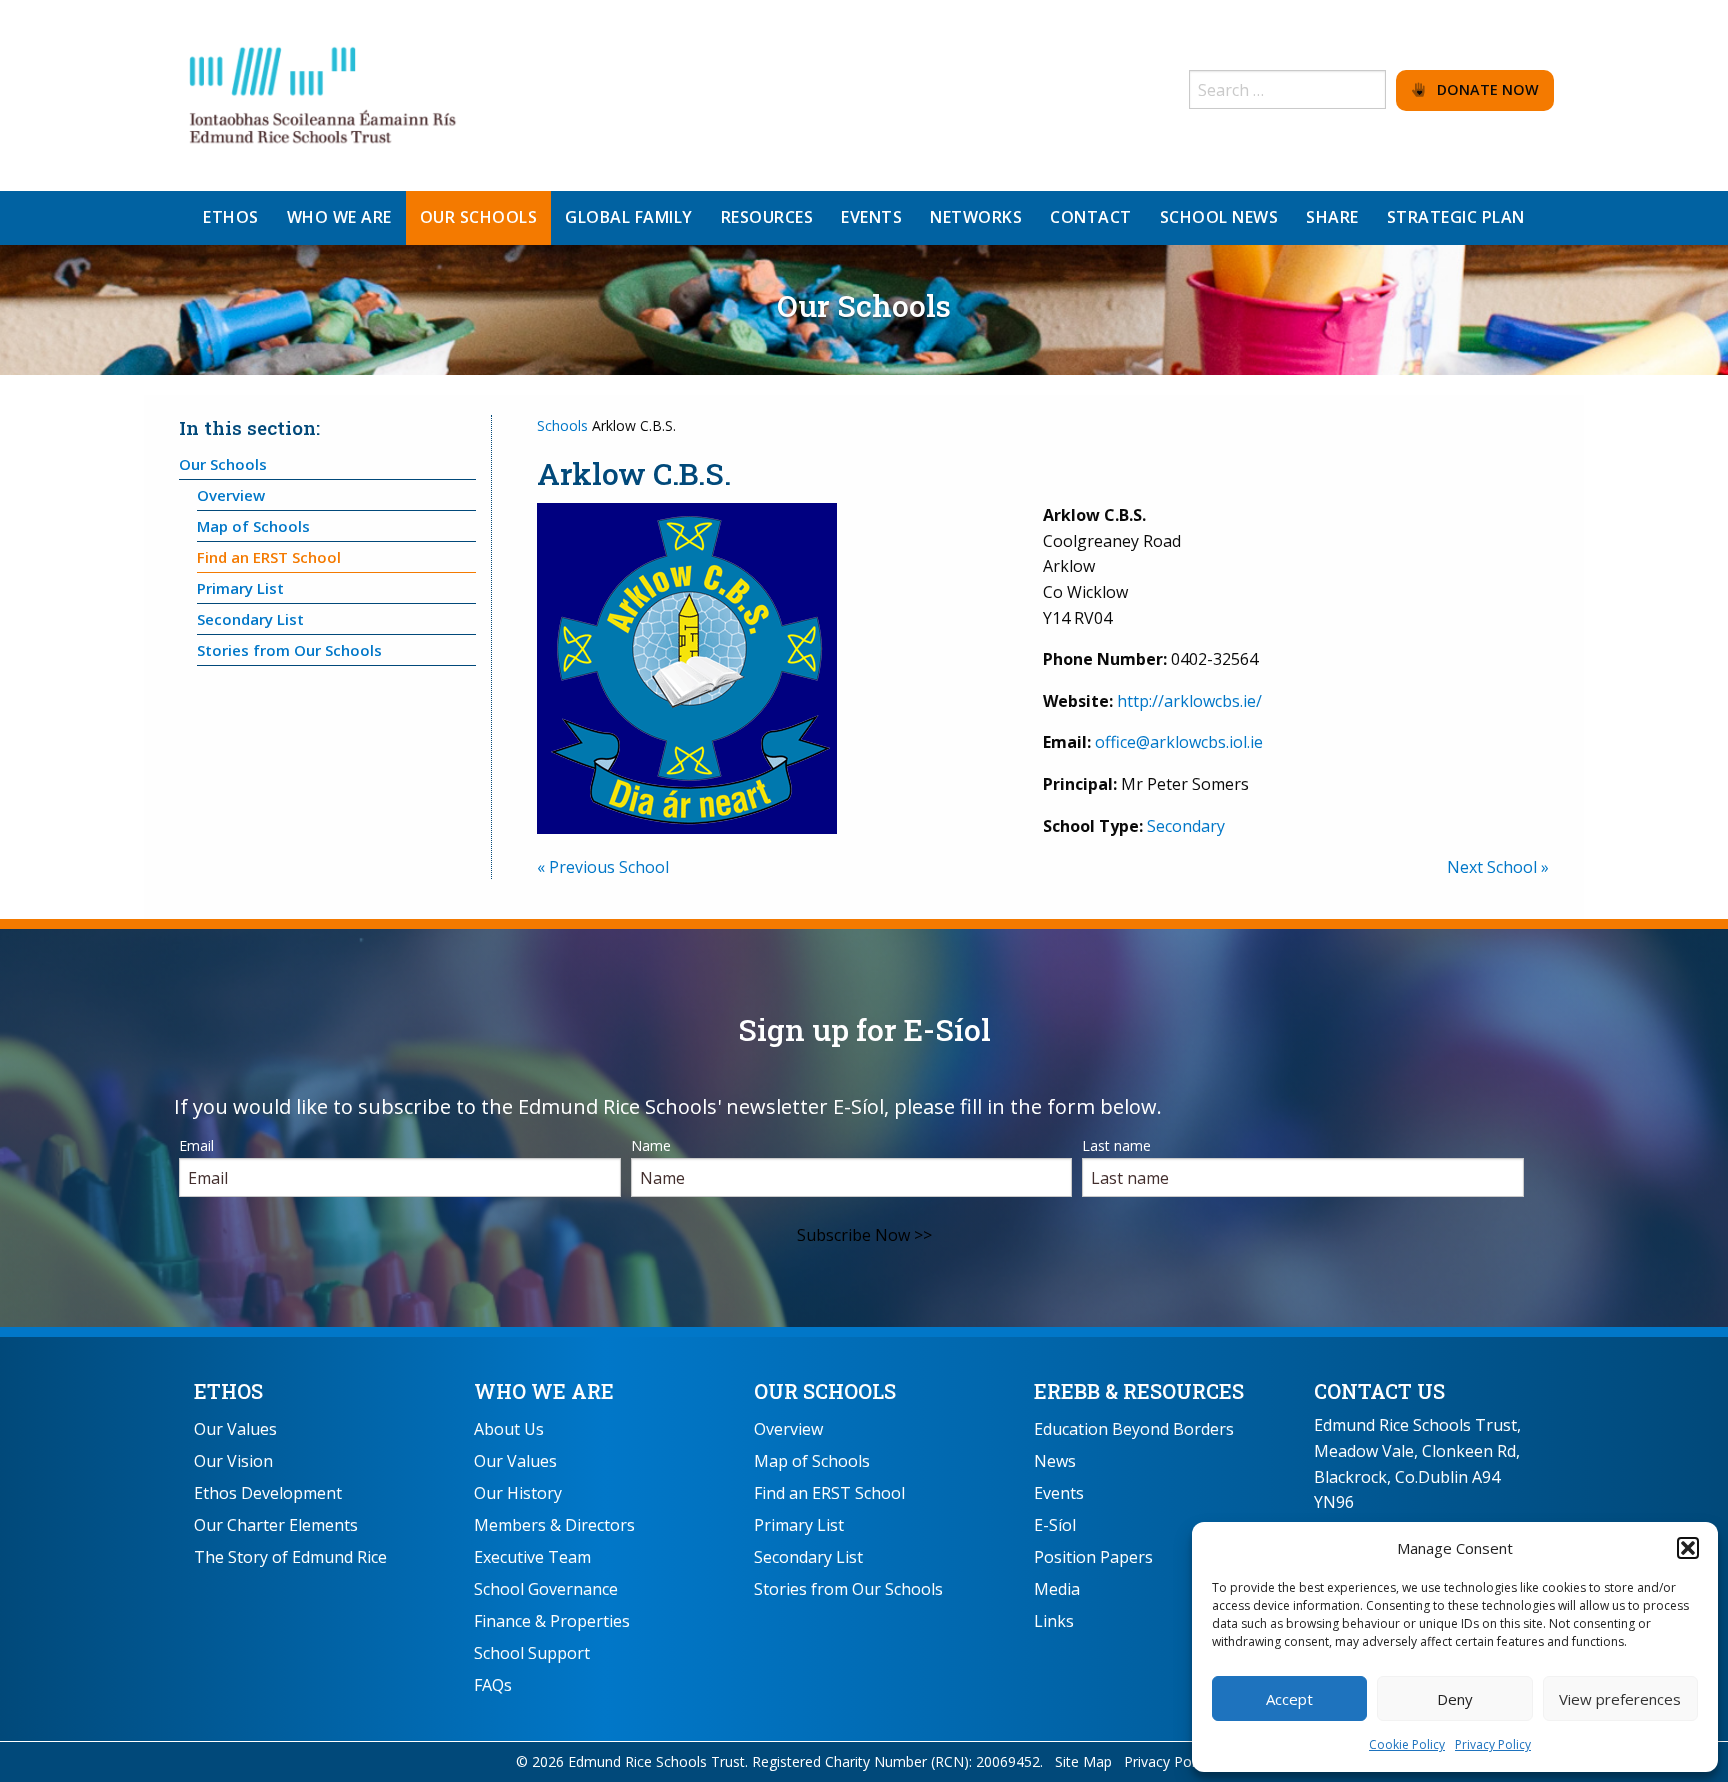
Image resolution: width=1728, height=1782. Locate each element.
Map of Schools (253, 526)
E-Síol (1055, 1525)
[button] (1688, 1548)
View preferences (1620, 1699)
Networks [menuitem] (976, 217)
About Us (509, 1429)
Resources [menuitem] (767, 217)
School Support (532, 1653)
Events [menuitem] (871, 217)
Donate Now (1482, 89)
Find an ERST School (269, 557)
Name (651, 1145)
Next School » (1498, 867)
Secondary (1186, 826)
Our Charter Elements (276, 1525)
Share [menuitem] (1332, 217)
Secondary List (250, 619)
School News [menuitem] (1219, 217)
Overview (231, 495)
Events (1059, 1493)
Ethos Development (268, 1493)
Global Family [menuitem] (629, 217)
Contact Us (1379, 1391)
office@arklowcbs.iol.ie (1179, 742)
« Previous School (603, 867)
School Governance (546, 1589)
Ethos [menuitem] (231, 217)
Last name (1116, 1145)
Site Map (1083, 1761)
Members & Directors (554, 1525)
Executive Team (532, 1557)
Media (1057, 1589)
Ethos (228, 1391)
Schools (562, 425)
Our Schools (223, 464)
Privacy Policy (1493, 1744)
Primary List (240, 588)
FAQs (493, 1685)
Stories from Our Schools (289, 650)
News (1055, 1461)
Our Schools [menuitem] (479, 217)
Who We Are (544, 1391)
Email (196, 1145)
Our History (518, 1493)
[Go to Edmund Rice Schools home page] (324, 94)
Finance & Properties (552, 1621)
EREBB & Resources (1139, 1391)
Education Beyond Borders (1134, 1429)
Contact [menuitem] (1091, 217)
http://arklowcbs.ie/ (1189, 701)
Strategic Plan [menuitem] (1456, 217)
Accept (1289, 1699)
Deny (1455, 1699)
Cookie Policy (1407, 1744)
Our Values (235, 1429)
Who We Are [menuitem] (339, 217)
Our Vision (233, 1461)
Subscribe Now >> (864, 1235)
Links (1054, 1621)
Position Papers (1093, 1557)
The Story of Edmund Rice (290, 1557)
